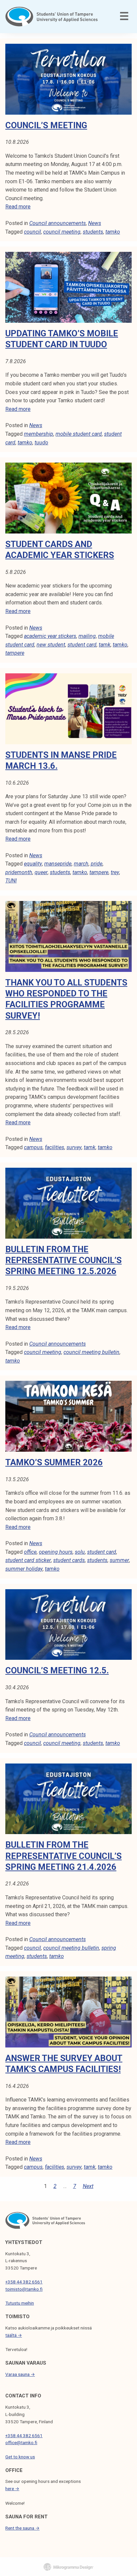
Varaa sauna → (20, 2374)
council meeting (62, 232)
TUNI (11, 881)
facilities (55, 1147)
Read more (18, 207)
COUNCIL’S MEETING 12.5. (57, 1670)
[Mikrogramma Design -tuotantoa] (68, 2567)
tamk (105, 645)
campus (33, 1147)
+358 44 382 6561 (24, 2282)
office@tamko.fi (21, 2442)
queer (41, 872)
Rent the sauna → (22, 2528)
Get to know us (20, 2457)
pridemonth (19, 872)
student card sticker (28, 1560)
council (32, 232)
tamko (113, 232)
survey (74, 1147)
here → (12, 2489)
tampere (15, 653)
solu (80, 1552)
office (30, 1552)
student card (82, 645)
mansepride (58, 864)
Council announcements (58, 223)
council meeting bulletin (91, 1352)
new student (51, 645)
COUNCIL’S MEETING (46, 125)
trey (115, 872)
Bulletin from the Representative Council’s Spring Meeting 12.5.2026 (64, 1260)
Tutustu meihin (20, 2303)
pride (97, 864)
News (95, 223)
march (81, 864)
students (93, 232)
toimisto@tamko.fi (24, 2289)
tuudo (41, 443)
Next (88, 2186)
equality (33, 864)
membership (39, 434)
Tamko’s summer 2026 (54, 1462)
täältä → (14, 2335)
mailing (87, 636)
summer (119, 1560)
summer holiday (24, 1569)
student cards (69, 1560)
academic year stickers (50, 636)
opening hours (56, 1552)
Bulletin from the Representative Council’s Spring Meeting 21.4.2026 (64, 1856)
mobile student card (79, 434)
